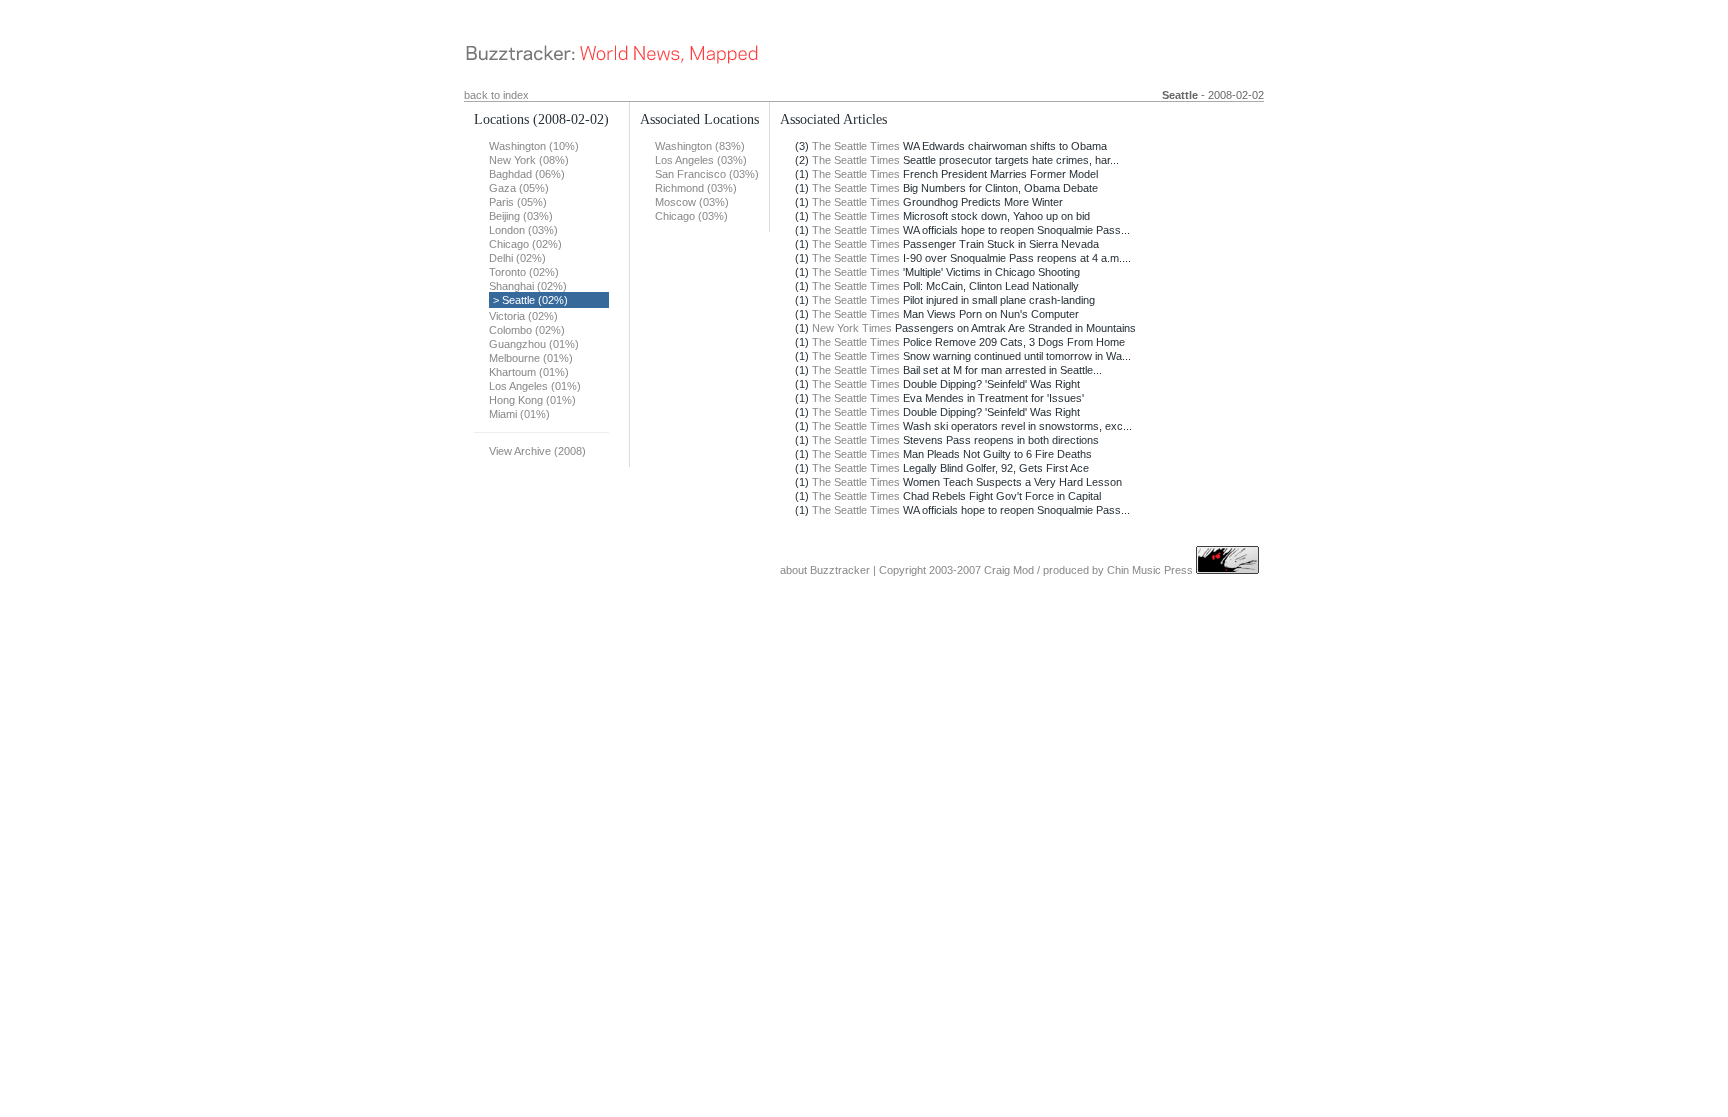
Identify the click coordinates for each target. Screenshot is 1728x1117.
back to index (496, 95)
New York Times (852, 328)
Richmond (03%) (696, 188)
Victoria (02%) (523, 316)
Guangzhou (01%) (534, 344)
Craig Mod (1009, 570)
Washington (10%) (534, 146)
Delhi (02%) (517, 258)
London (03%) (523, 230)
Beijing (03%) (521, 216)
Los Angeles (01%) (535, 386)
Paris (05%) (518, 202)
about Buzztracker (825, 570)
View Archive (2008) (537, 451)
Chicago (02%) (525, 244)
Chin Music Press (1150, 570)
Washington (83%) (700, 146)
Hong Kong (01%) (532, 400)
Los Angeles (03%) (701, 160)
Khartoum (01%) (529, 372)
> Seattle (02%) (530, 300)
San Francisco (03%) (707, 174)
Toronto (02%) (524, 272)
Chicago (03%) (691, 216)
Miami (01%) (519, 414)
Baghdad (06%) (527, 174)
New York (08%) (529, 160)
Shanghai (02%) (528, 286)
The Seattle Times (856, 146)
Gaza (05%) (519, 188)
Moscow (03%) (692, 202)
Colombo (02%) (527, 330)
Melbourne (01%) (531, 358)
